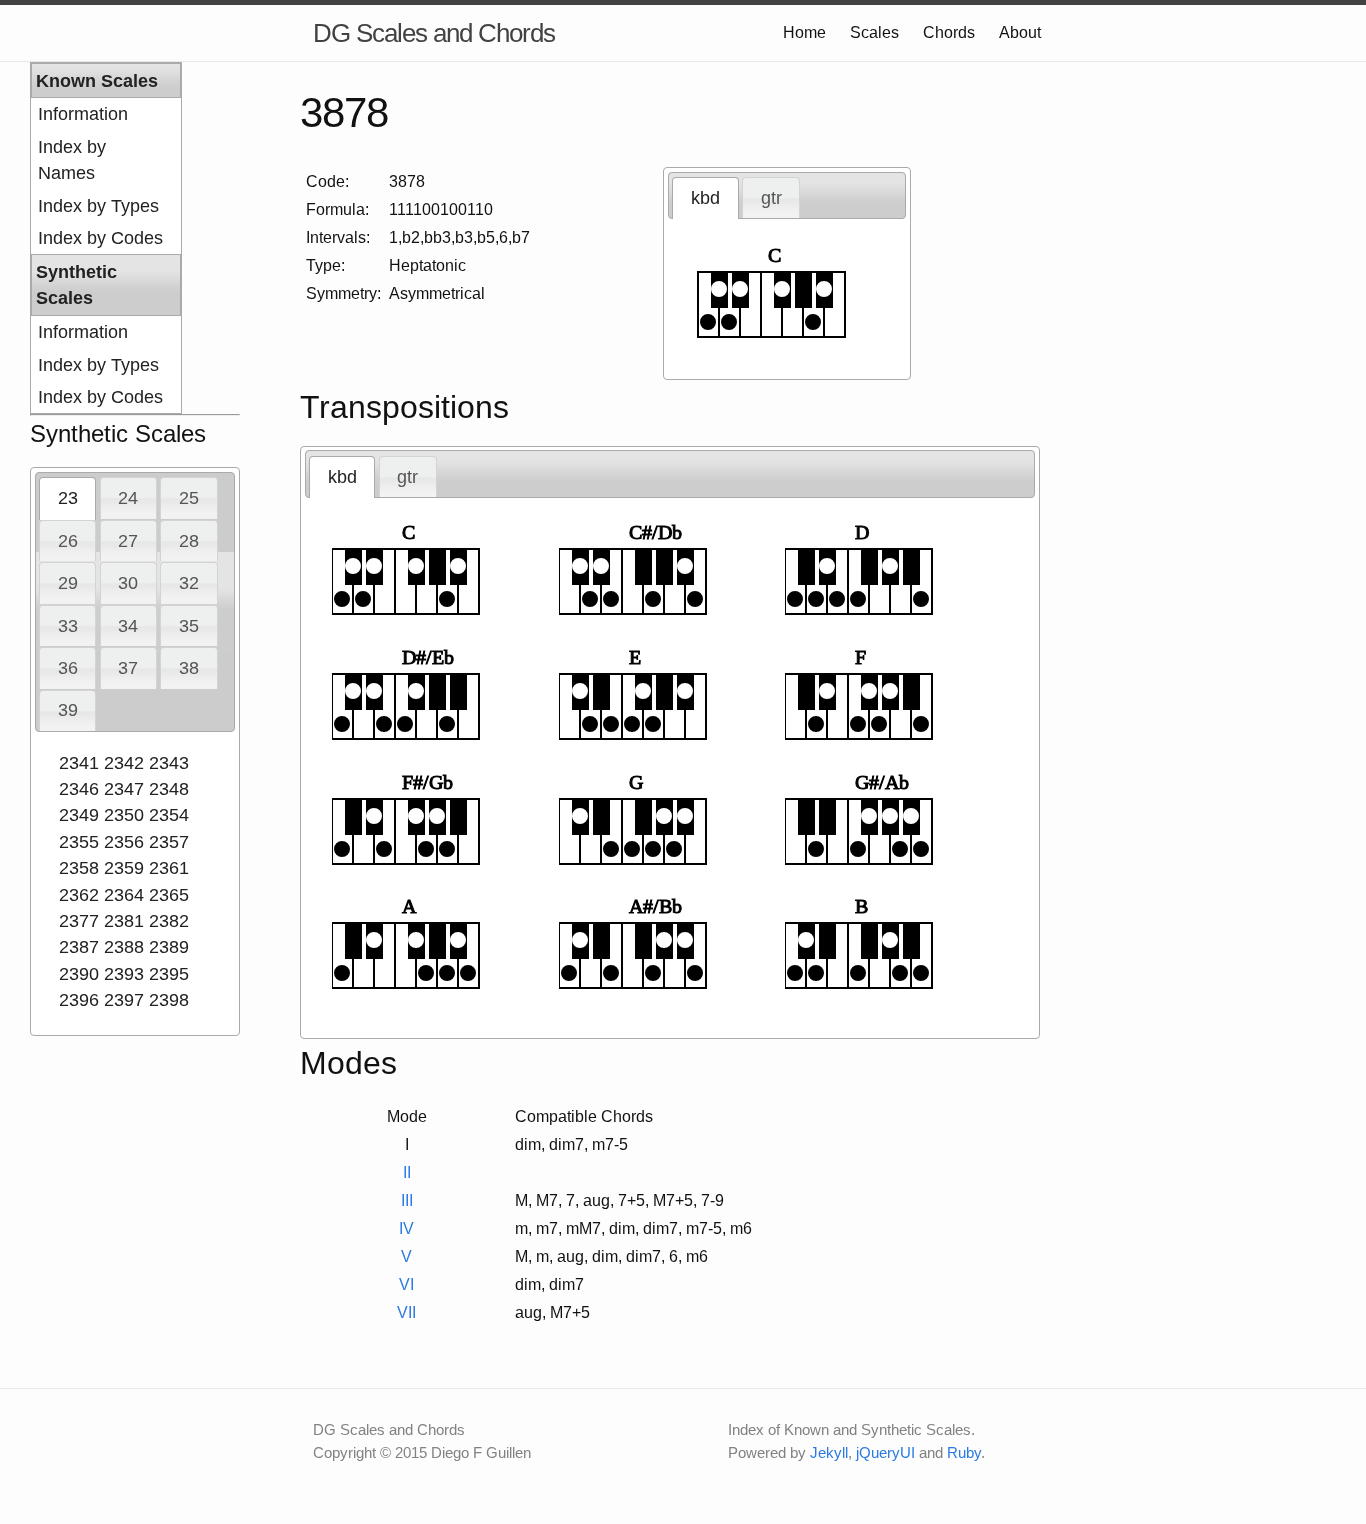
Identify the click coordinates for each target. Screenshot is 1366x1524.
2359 (124, 868)
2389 (169, 947)
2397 (124, 1000)
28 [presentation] (189, 541)
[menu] (106, 238)
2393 (124, 974)
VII (406, 1312)
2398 (169, 1000)
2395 (169, 974)
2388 (124, 947)
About (1020, 32)
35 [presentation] (189, 626)
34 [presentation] (128, 626)
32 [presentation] (189, 583)
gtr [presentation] (771, 198)
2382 (169, 921)
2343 (169, 763)
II (407, 1172)
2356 (124, 842)
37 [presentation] (128, 668)
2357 (169, 842)
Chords (949, 32)
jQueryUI (885, 1452)
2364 (124, 895)
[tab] (67, 498)
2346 (79, 789)
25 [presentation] (189, 498)
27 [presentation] (128, 541)
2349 (79, 815)
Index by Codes (100, 238)
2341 (79, 763)
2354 (169, 815)
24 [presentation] (128, 498)
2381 (124, 921)
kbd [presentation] (705, 198)
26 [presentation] (68, 541)
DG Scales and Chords (434, 33)
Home (804, 32)
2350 (124, 815)
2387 (79, 947)
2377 (79, 921)
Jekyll (829, 1452)
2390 (79, 974)
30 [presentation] (128, 583)
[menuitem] (106, 114)
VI (406, 1284)
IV (406, 1228)
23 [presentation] (68, 498)
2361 (169, 868)
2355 (79, 842)
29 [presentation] (68, 583)
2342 (124, 763)
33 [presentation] (68, 626)
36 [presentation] (68, 668)
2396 (79, 1000)
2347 (124, 789)
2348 (169, 789)
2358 (79, 868)
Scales (874, 32)
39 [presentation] (68, 710)
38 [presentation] (189, 668)
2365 (169, 895)
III (407, 1200)
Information (83, 114)
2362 (79, 895)
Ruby (964, 1452)
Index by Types (98, 206)
